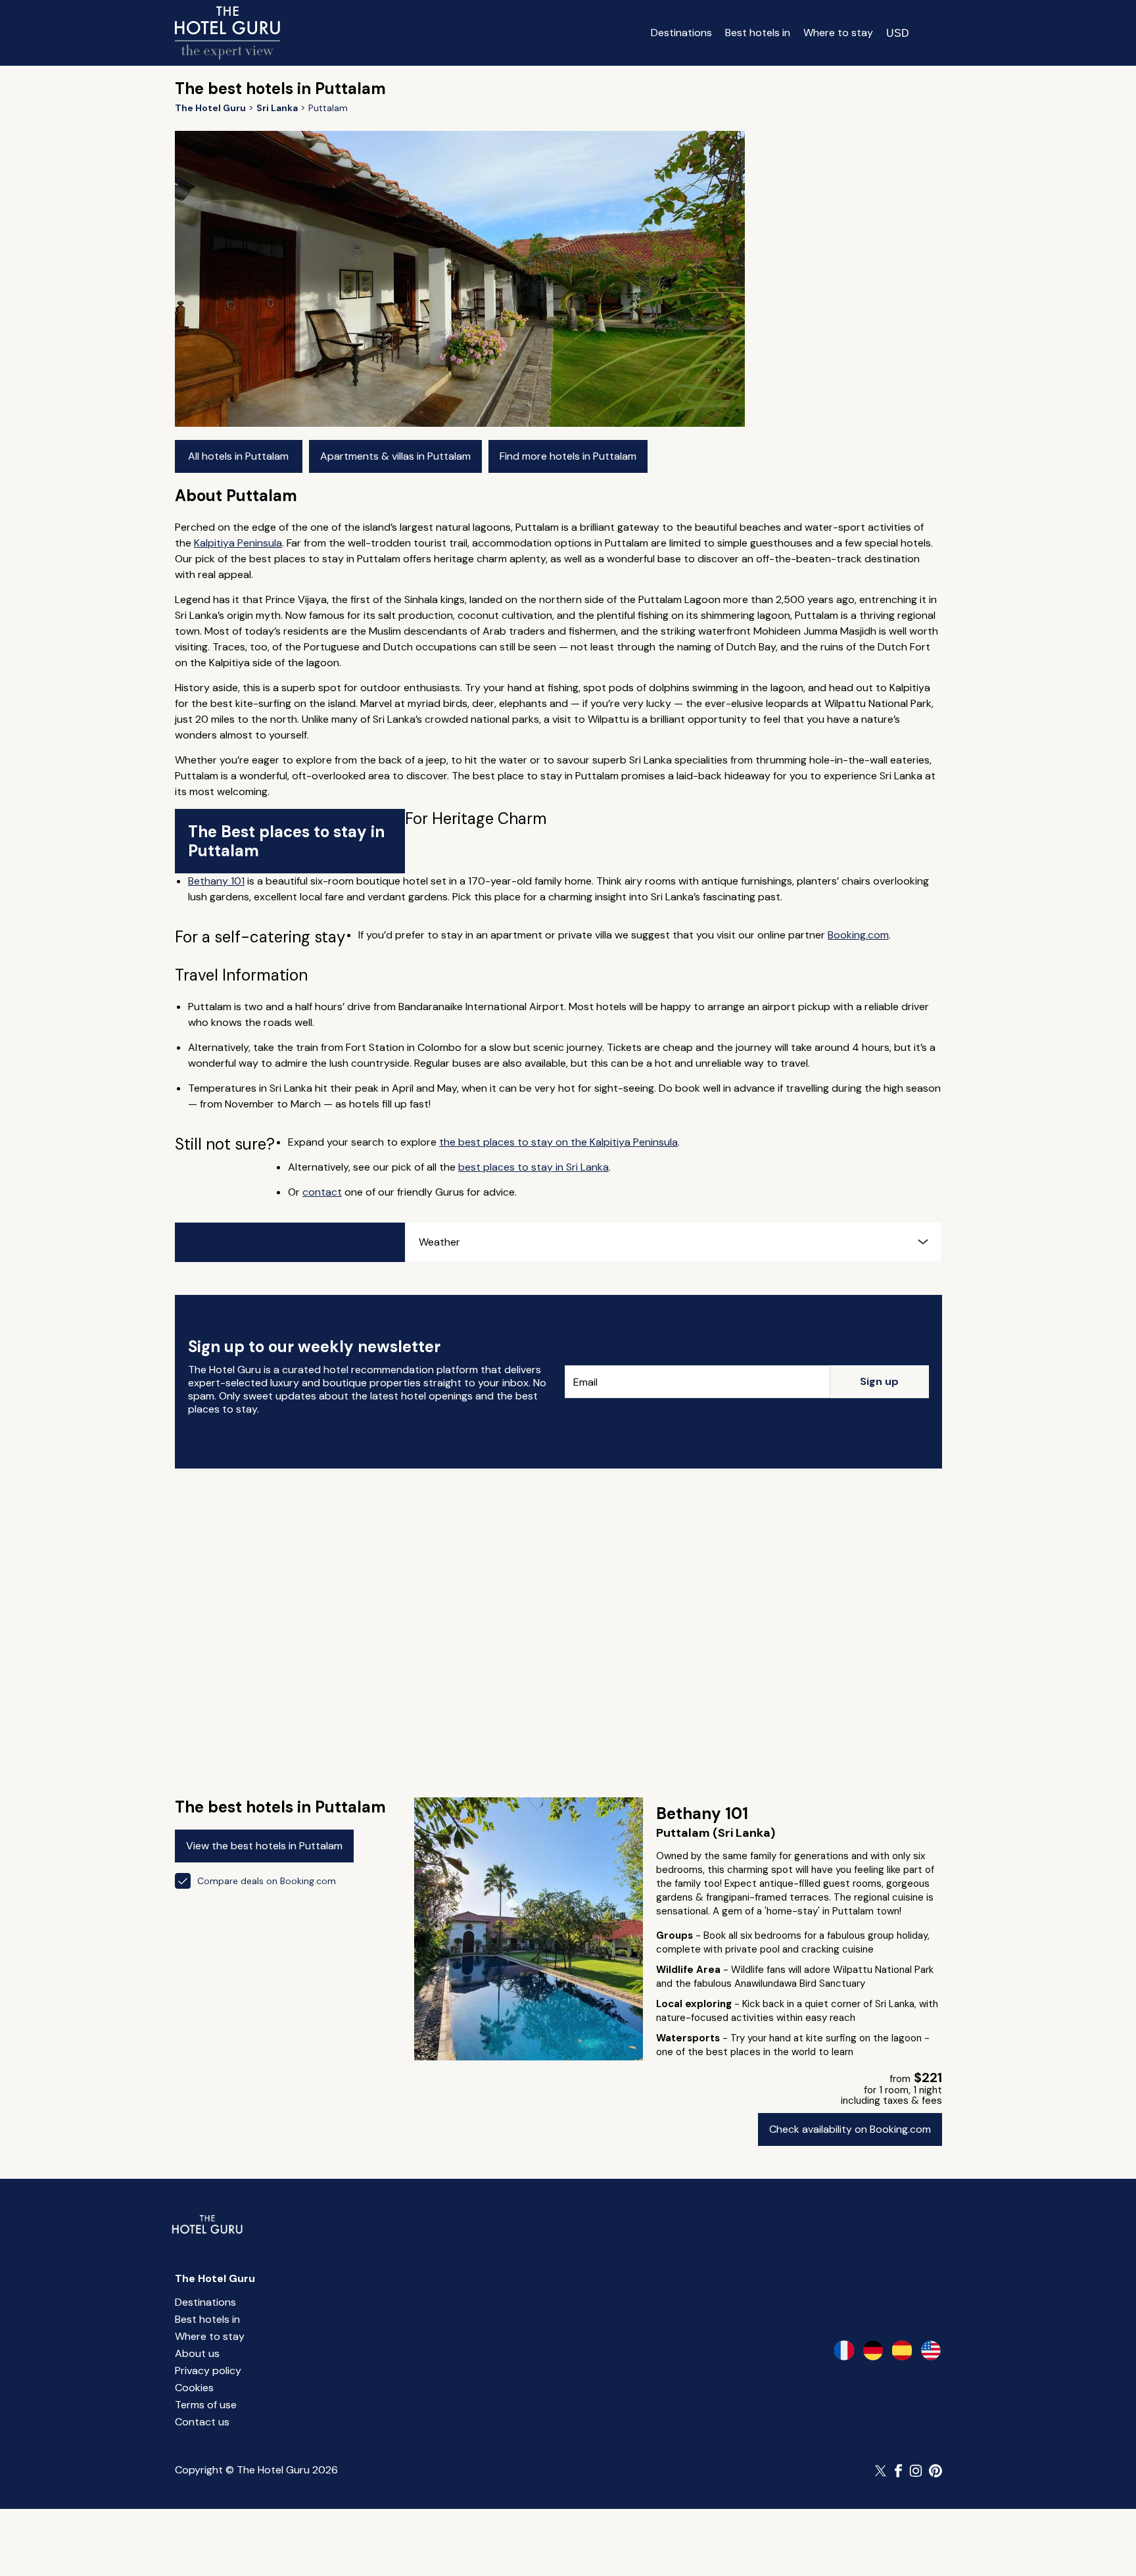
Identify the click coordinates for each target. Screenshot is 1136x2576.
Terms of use (206, 2405)
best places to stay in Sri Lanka (533, 1167)
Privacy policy (208, 2370)
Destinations (681, 33)
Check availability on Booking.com (850, 2129)
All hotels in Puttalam (238, 456)
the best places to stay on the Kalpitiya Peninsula (558, 1142)
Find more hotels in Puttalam (568, 456)
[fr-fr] (844, 2350)
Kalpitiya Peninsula (238, 543)
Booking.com (858, 935)
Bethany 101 (216, 881)
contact (322, 1192)
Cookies (194, 2388)
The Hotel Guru (215, 2278)
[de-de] (873, 2350)
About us (197, 2353)
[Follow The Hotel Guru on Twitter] (882, 2471)
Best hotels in (758, 33)
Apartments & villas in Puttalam (395, 456)
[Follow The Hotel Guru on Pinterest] (935, 2471)
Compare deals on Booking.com (267, 1881)
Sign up (879, 1381)
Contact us (202, 2422)
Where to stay (838, 33)
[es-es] (902, 2350)
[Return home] (227, 33)
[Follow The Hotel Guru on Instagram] (916, 2471)
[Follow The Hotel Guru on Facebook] (899, 2471)
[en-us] (931, 2350)
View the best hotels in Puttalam (264, 1846)
